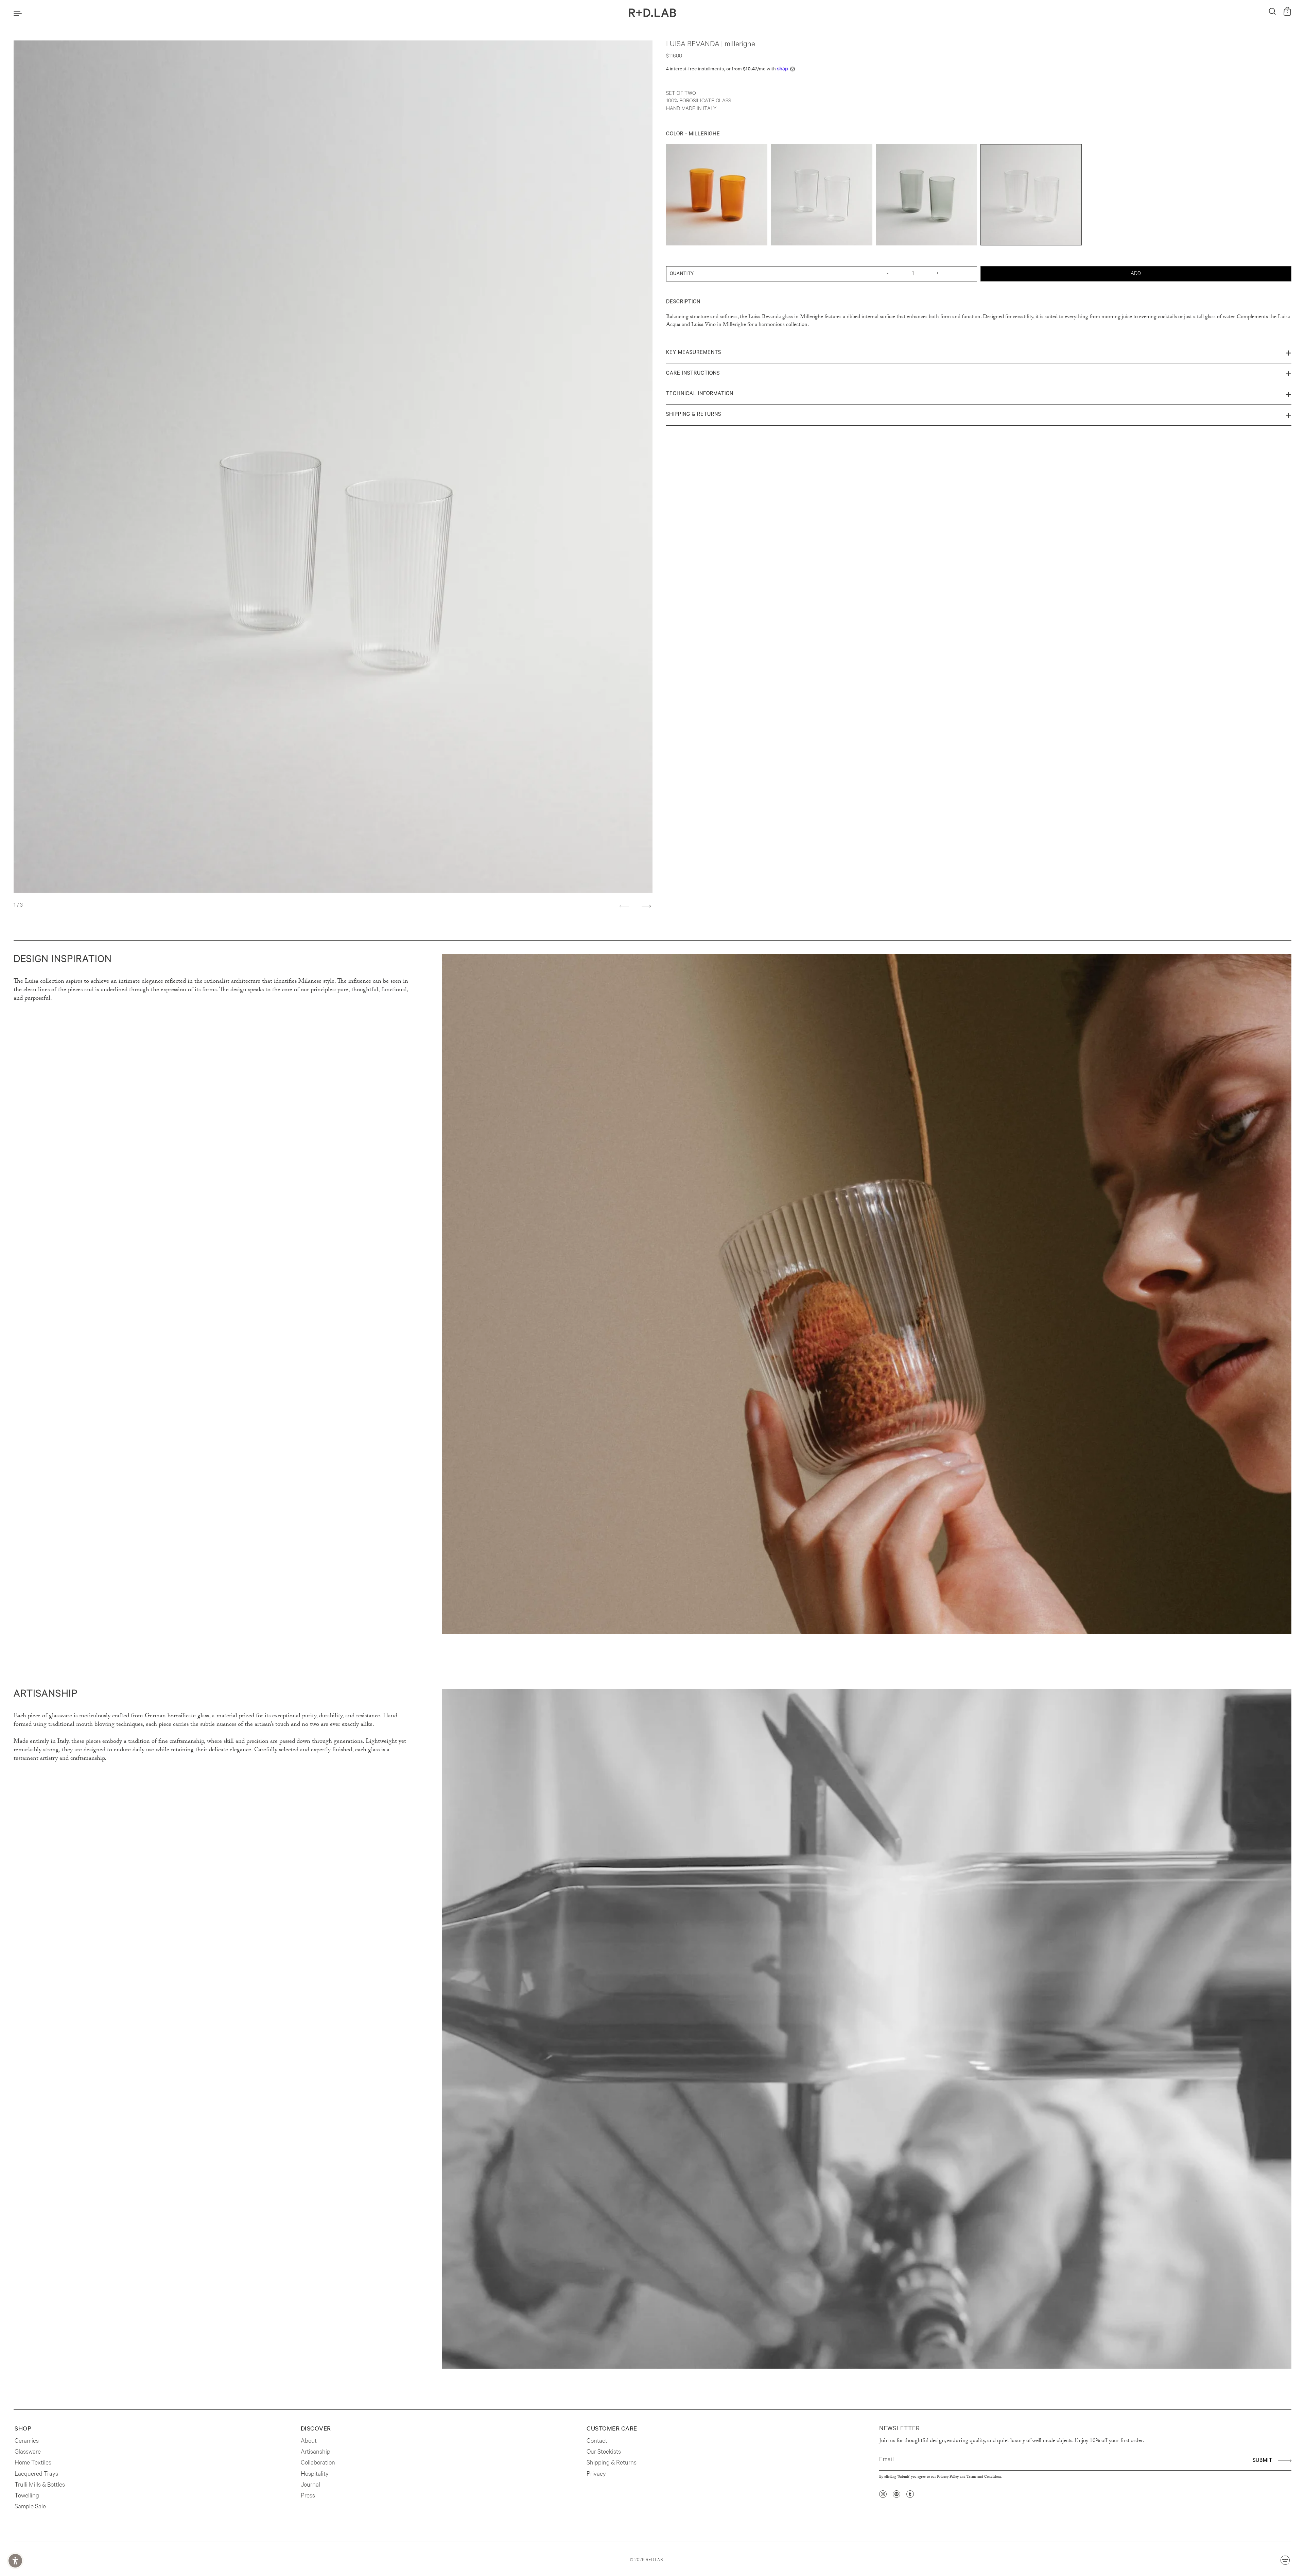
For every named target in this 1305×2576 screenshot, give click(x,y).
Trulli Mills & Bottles (40, 2486)
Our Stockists (604, 2453)
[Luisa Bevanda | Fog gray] (926, 196)
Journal (310, 2486)
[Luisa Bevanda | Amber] (717, 196)
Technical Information (700, 394)
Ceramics (27, 2442)
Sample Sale (30, 2507)
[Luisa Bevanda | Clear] (821, 196)
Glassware (28, 2453)
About (309, 2442)
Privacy (596, 2475)
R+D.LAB (654, 2560)
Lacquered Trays (36, 2475)
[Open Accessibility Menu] (15, 2561)
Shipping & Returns (694, 415)
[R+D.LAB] (652, 13)
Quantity (682, 274)
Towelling (27, 2496)
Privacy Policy (948, 2477)
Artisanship (316, 2453)
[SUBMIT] (1284, 2460)
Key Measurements (694, 353)
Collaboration (318, 2463)
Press (308, 2496)
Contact (597, 2442)
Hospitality (315, 2475)
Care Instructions (693, 374)
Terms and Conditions (984, 2477)
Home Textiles (33, 2463)
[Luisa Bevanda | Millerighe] (1031, 196)
